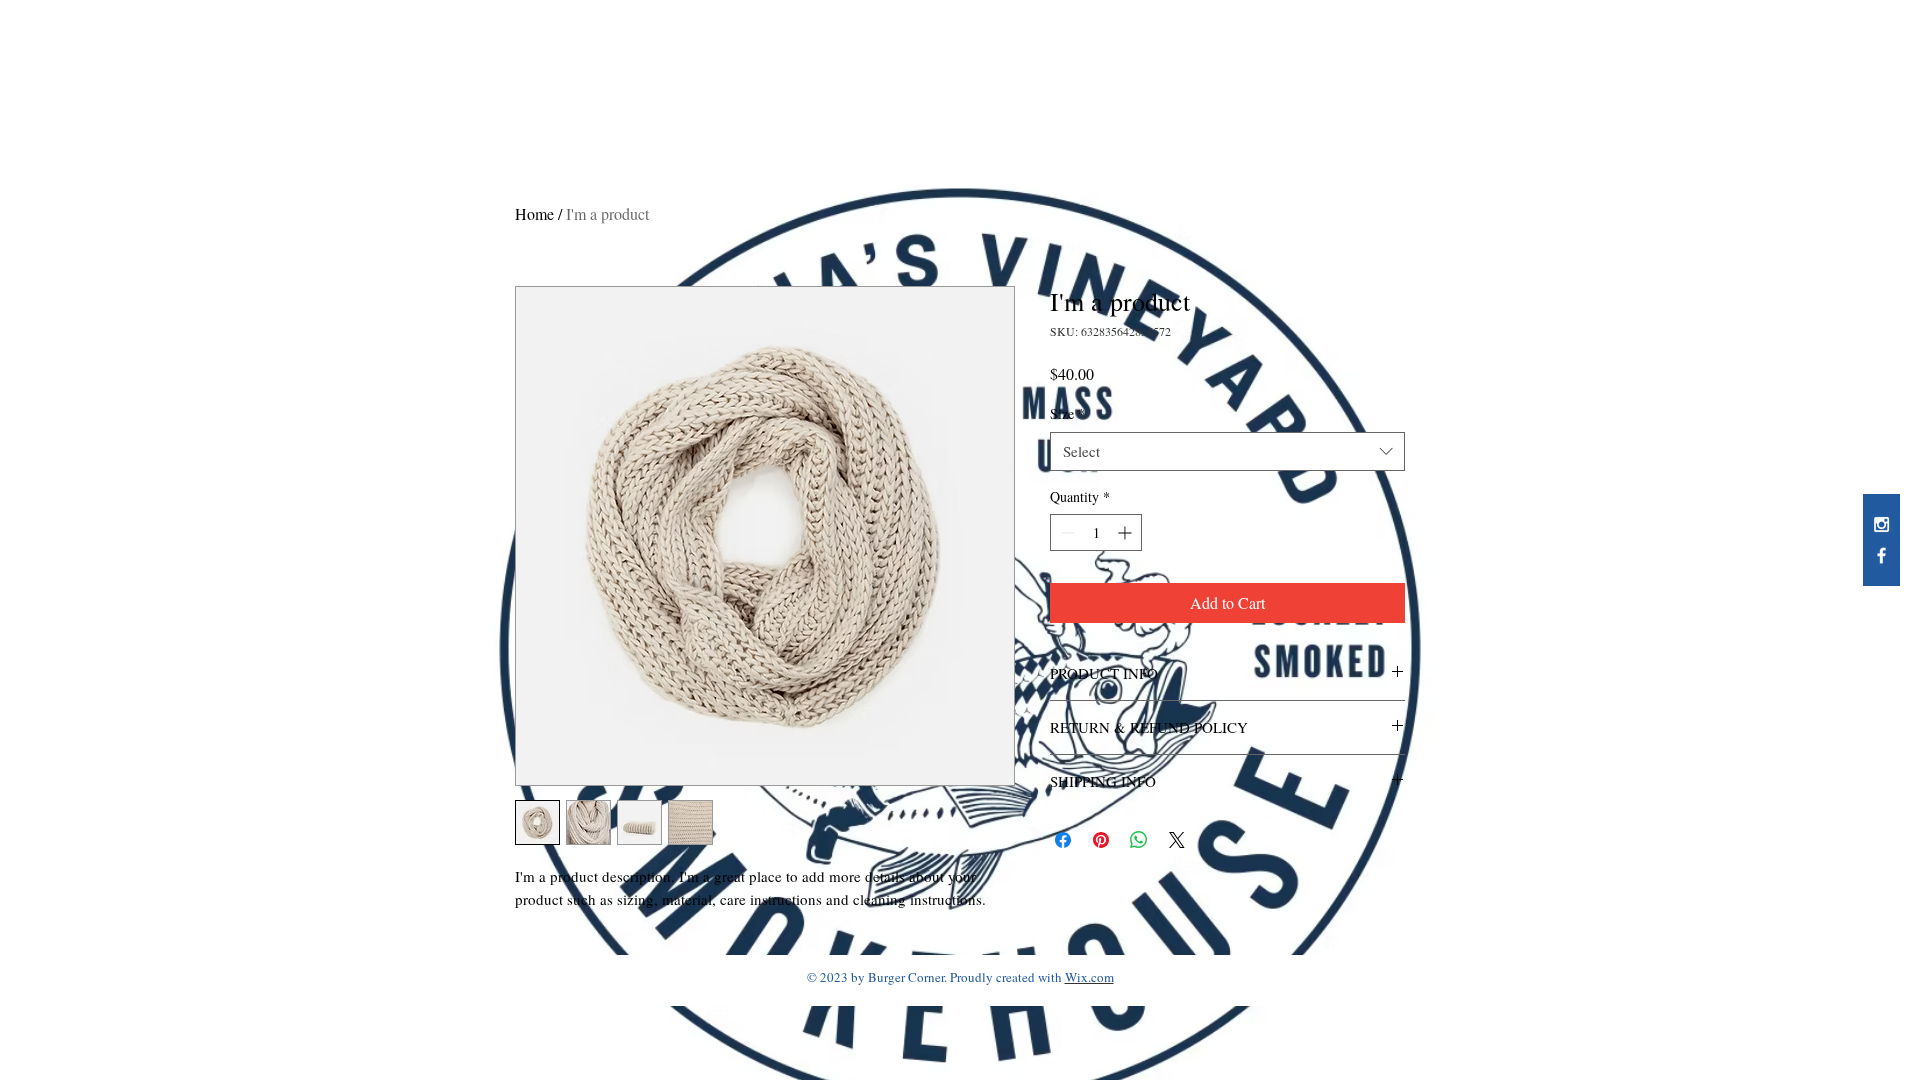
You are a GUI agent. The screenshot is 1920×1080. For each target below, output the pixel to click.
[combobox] (1227, 451)
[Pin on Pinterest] (1101, 840)
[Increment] (1126, 532)
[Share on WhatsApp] (1139, 840)
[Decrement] (1065, 532)
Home (534, 213)
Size (1067, 413)
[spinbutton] (1096, 532)
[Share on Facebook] (1063, 840)
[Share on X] (1177, 840)
